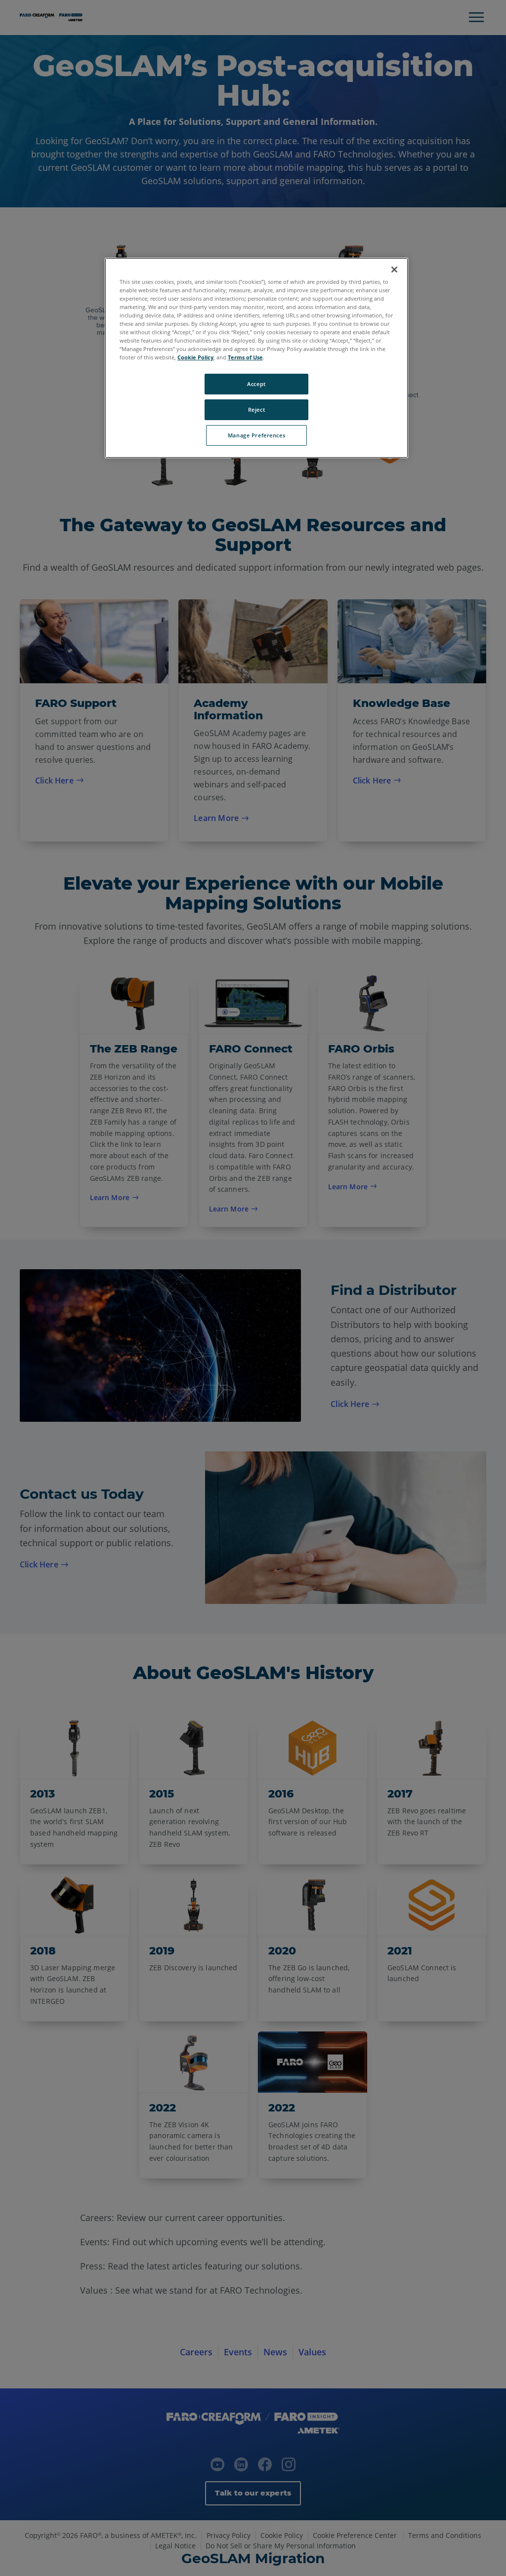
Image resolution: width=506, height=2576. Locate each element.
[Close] (394, 270)
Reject (256, 410)
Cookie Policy (195, 357)
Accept (256, 384)
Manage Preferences (256, 435)
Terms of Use (245, 357)
